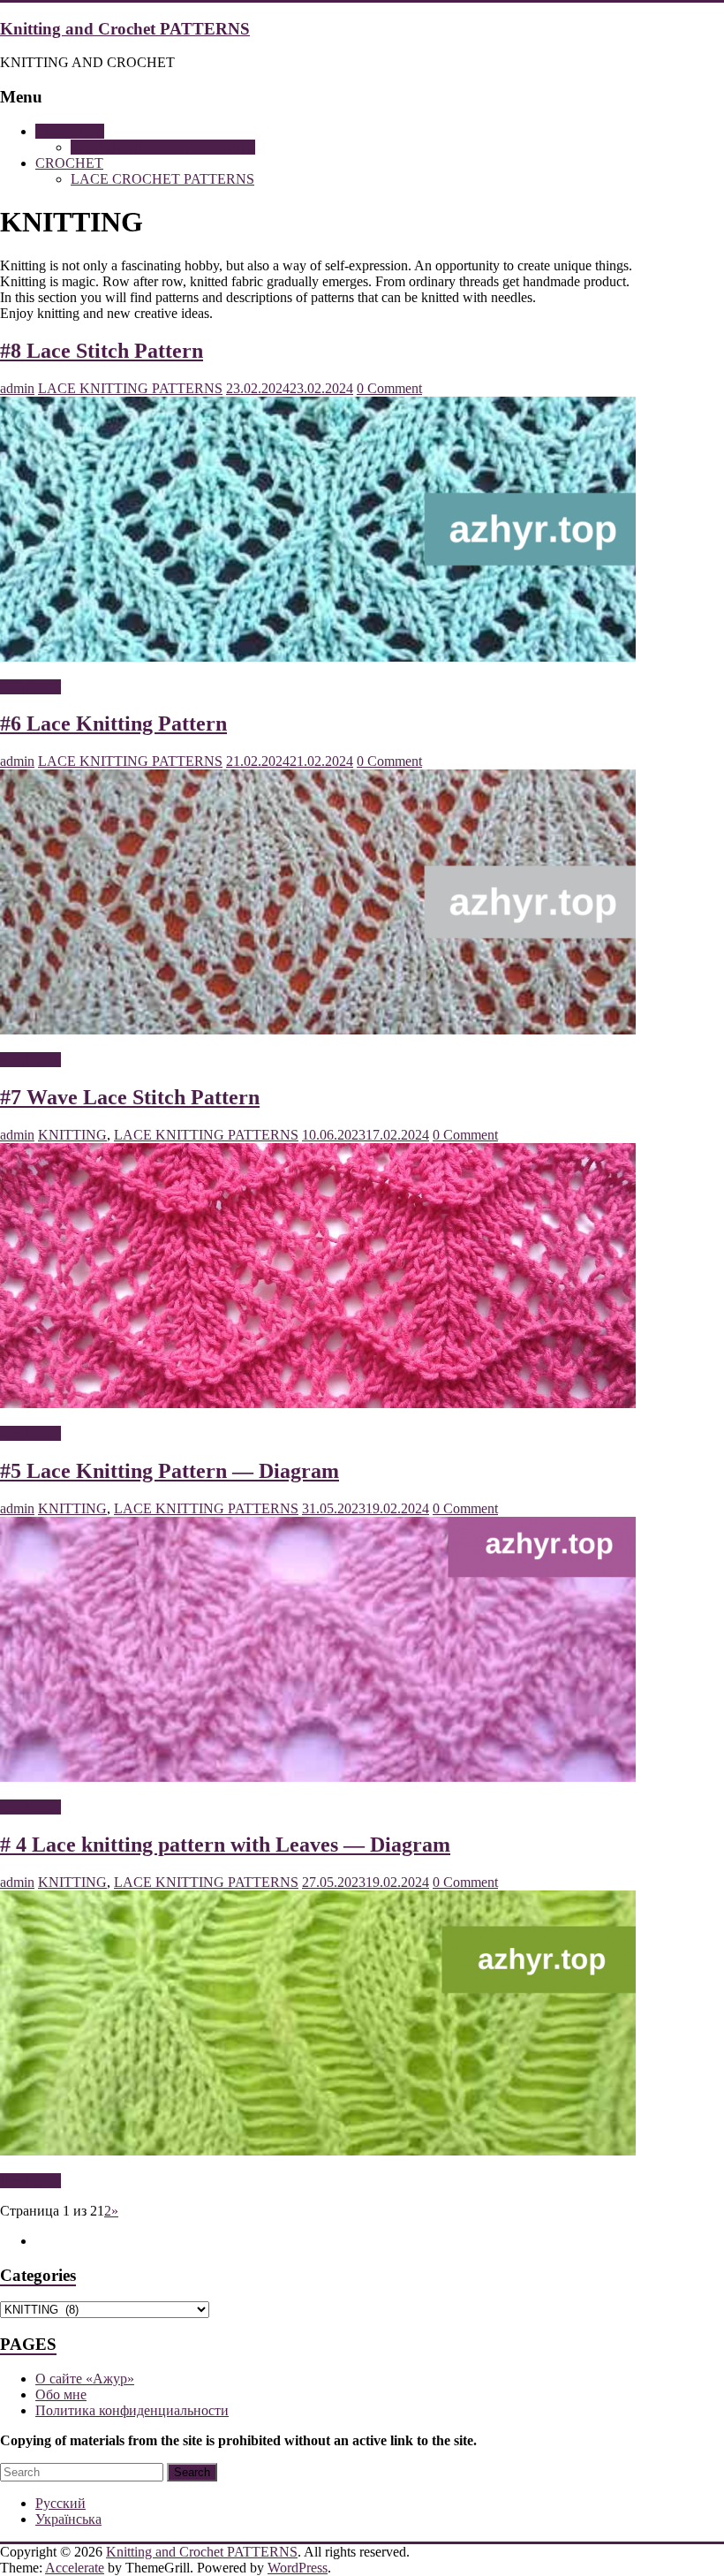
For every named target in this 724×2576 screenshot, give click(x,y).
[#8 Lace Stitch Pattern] (318, 657)
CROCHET (69, 163)
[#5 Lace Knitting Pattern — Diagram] (318, 1777)
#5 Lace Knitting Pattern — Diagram (170, 1471)
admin (17, 388)
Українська (68, 2519)
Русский (60, 2503)
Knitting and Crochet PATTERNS (125, 29)
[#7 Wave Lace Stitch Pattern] (318, 1403)
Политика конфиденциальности (132, 2410)
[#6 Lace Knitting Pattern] (318, 1030)
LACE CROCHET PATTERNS (162, 179)
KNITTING (70, 131)
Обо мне (61, 2394)
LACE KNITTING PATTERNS (163, 147)
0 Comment (389, 388)
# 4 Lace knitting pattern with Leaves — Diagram (225, 1845)
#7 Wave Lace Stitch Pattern (130, 1097)
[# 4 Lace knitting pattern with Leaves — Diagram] (318, 2151)
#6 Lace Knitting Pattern (113, 724)
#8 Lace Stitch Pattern (102, 351)
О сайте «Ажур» (85, 2379)
